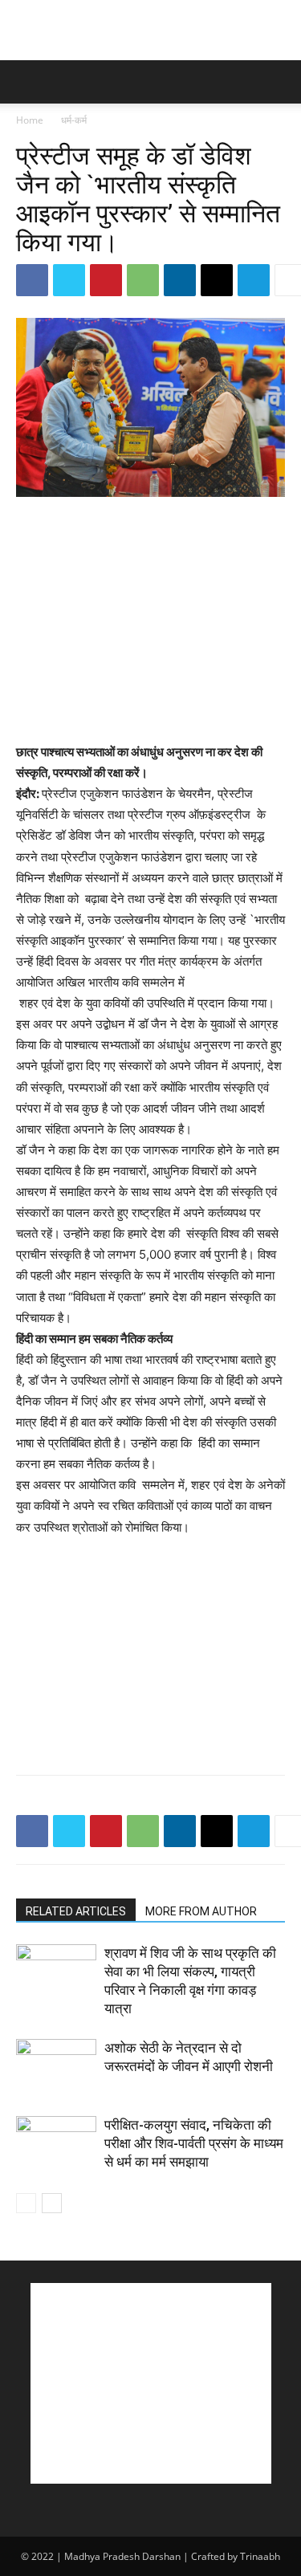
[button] (27, 82)
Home (30, 120)
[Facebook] (32, 280)
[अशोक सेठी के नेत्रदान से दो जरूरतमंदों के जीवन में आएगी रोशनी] (56, 2067)
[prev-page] (26, 2203)
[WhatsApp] (143, 280)
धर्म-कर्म (74, 120)
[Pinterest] (106, 280)
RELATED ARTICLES (76, 1911)
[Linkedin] (180, 280)
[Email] (217, 280)
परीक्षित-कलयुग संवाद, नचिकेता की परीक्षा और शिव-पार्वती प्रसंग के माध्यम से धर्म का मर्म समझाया (194, 2143)
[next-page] (52, 2203)
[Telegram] (254, 280)
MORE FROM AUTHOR (201, 1911)
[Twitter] (69, 280)
